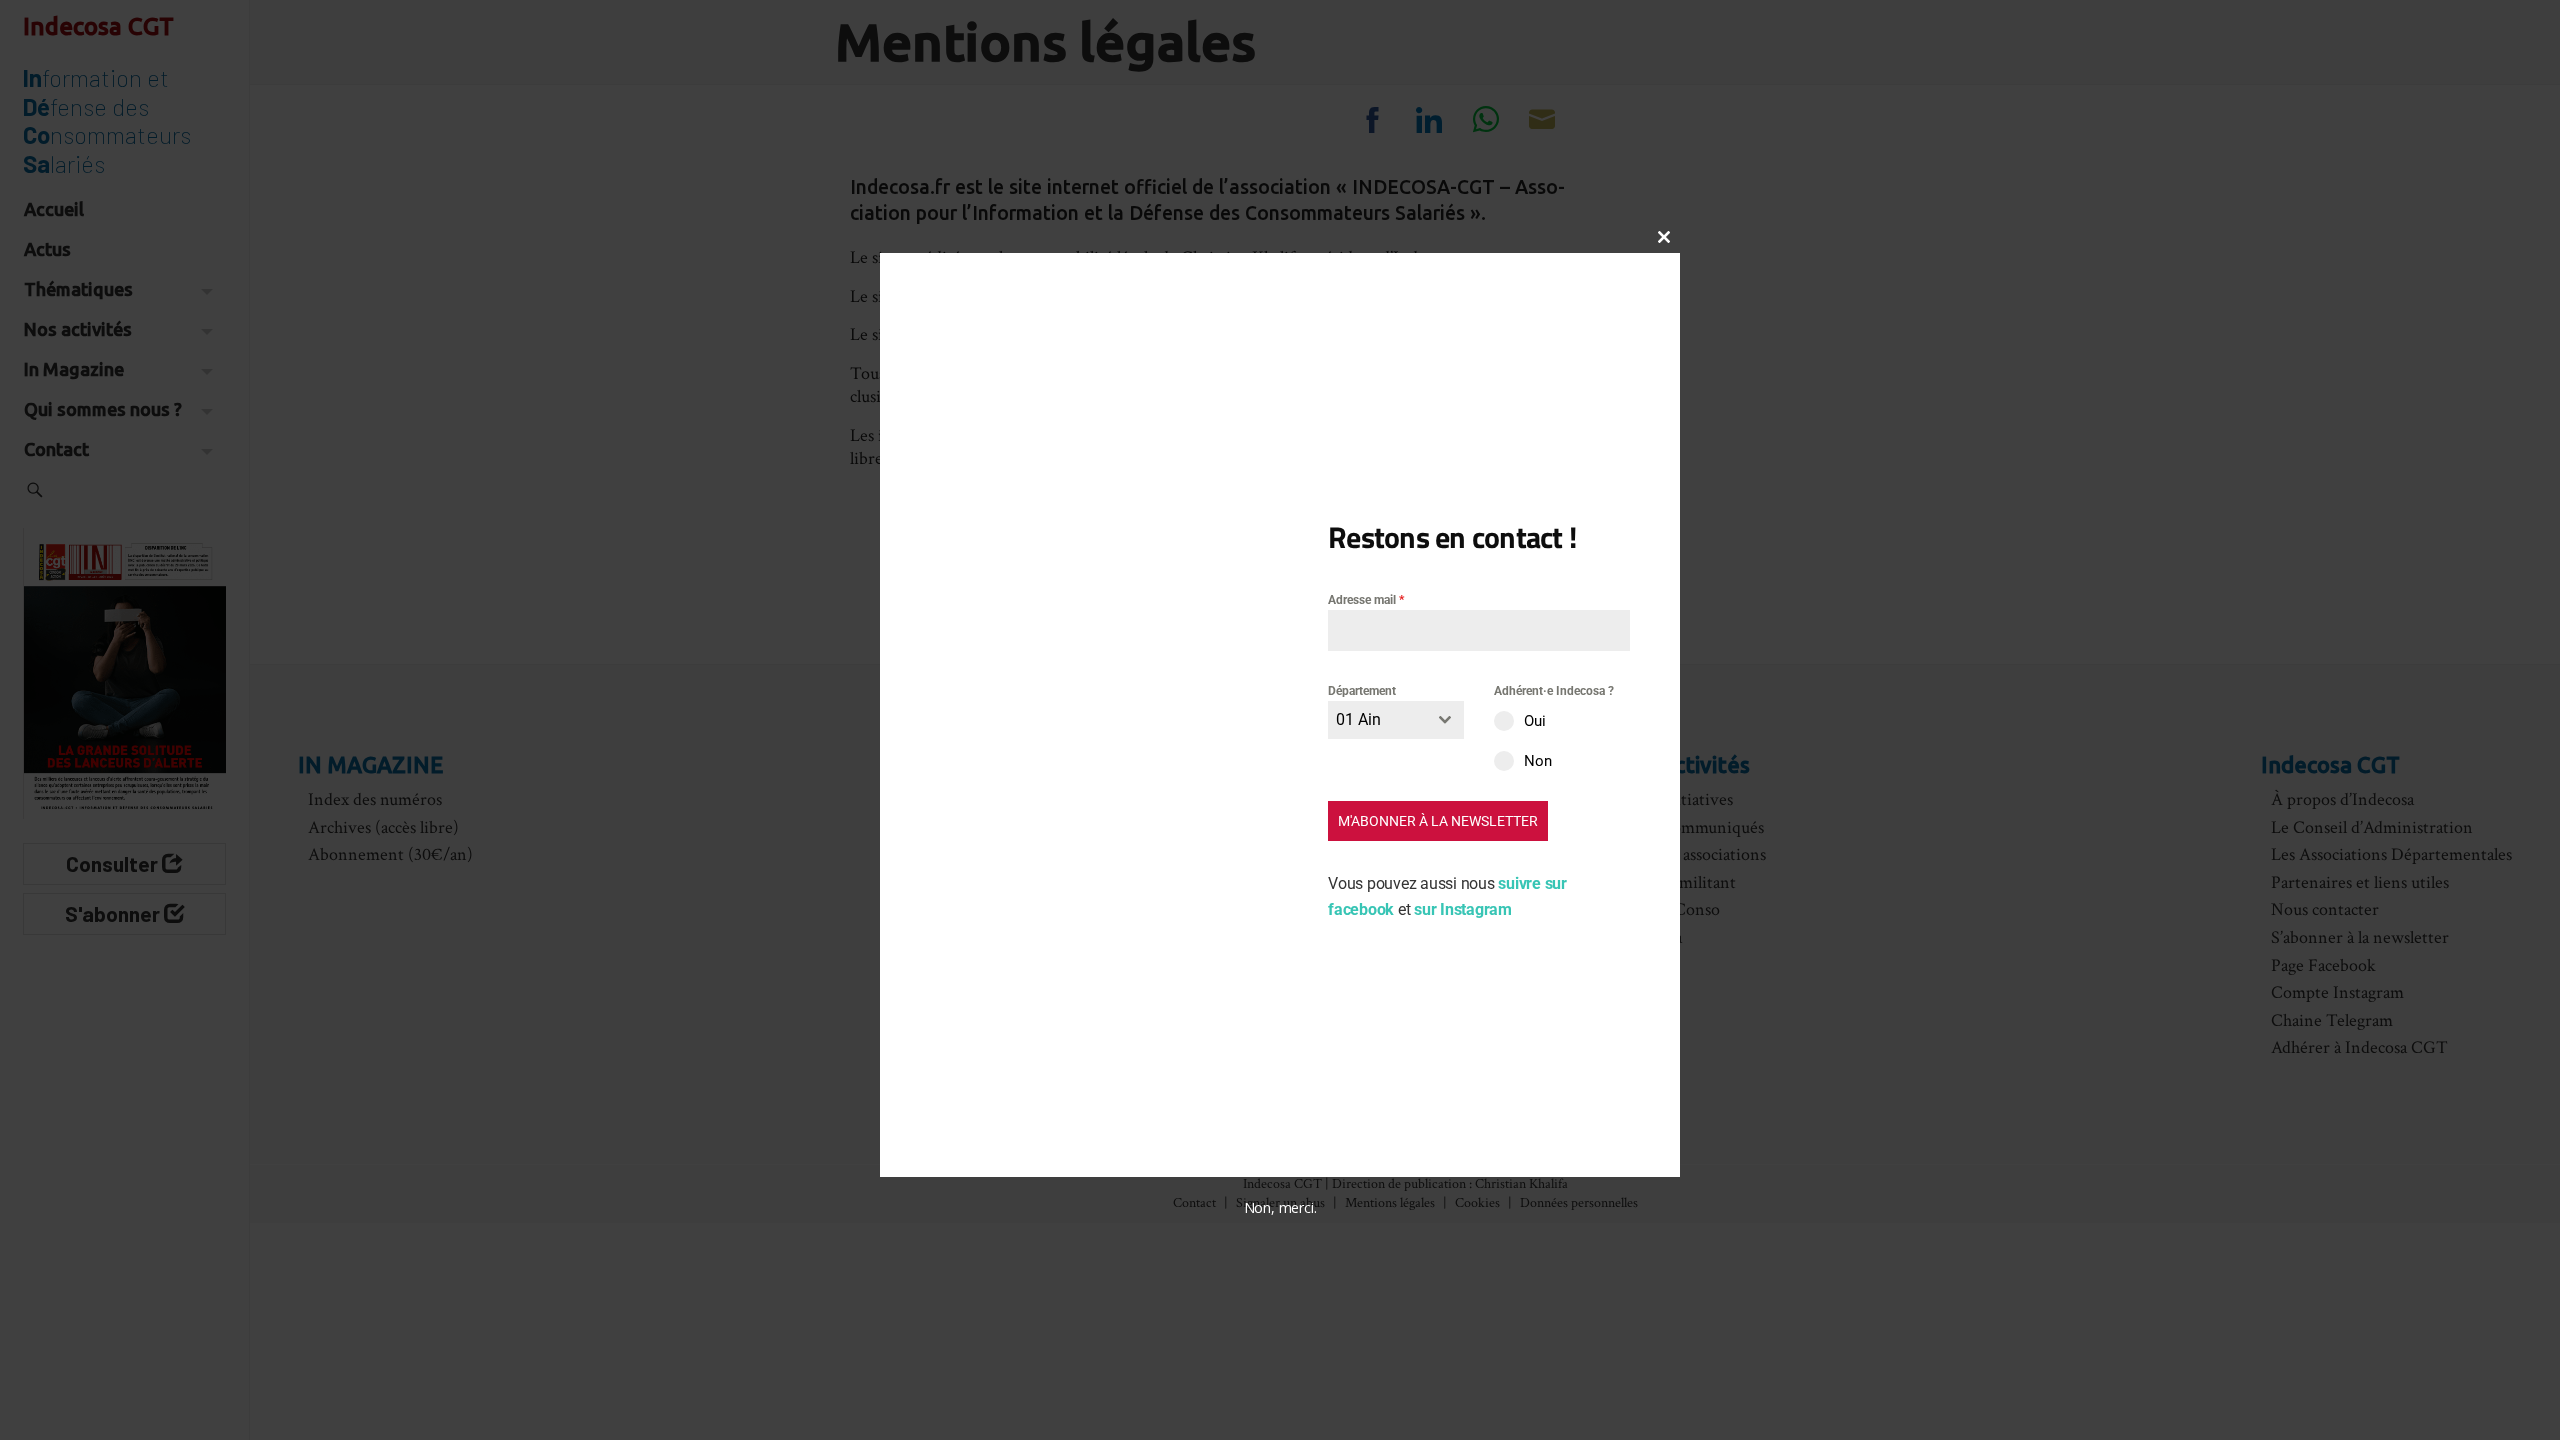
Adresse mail (1366, 600)
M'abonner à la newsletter (1438, 821)
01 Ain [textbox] (1358, 719)
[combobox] (1396, 720)
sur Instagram (1463, 909)
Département (1362, 691)
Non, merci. (1280, 1207)
